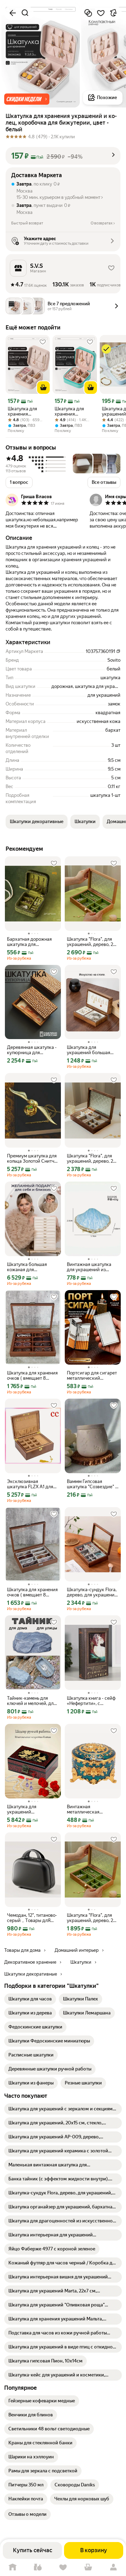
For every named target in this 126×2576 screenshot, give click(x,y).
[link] (30, 1999)
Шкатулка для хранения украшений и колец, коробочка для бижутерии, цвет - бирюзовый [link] (74, 411)
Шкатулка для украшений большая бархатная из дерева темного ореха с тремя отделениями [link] (91, 1050)
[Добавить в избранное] (101, 13)
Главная (13, 2567)
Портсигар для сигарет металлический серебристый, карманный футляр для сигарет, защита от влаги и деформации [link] (92, 1376)
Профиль (113, 2567)
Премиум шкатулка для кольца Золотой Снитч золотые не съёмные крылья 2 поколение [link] (32, 1158)
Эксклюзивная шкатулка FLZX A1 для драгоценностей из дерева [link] (30, 1484)
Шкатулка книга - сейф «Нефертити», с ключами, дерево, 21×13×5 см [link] (91, 1701)
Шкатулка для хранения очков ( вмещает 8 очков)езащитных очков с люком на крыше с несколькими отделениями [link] (33, 1376)
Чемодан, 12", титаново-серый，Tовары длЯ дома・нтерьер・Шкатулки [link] (32, 1918)
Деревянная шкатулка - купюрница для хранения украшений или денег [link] (32, 1050)
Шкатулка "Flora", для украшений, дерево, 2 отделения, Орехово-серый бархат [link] (90, 1158)
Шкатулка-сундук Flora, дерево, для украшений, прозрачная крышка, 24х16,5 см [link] (93, 1592)
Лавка (38, 2567)
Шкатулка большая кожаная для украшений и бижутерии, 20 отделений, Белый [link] (27, 1267)
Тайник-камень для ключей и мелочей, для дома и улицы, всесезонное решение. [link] (31, 1701)
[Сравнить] (88, 13)
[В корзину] (43, 388)
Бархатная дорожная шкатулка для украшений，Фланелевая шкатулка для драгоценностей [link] (30, 942)
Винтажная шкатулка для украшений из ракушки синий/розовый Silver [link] (89, 1267)
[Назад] (13, 13)
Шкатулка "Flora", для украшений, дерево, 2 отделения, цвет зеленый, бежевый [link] (90, 942)
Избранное (63, 2567)
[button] (27, 99)
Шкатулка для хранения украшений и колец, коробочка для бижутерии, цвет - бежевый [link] (26, 411)
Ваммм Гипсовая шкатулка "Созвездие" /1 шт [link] (93, 1484)
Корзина (88, 2567)
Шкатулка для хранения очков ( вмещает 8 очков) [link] (32, 1592)
